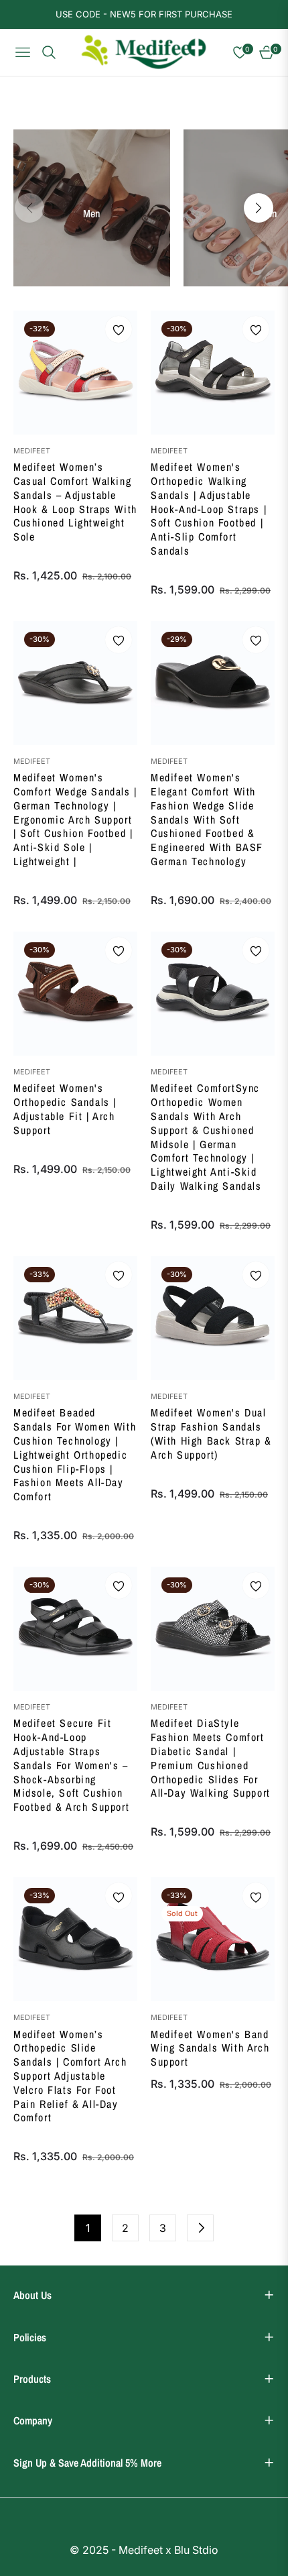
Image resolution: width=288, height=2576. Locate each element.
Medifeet (32, 451)
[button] (259, 208)
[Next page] (200, 2228)
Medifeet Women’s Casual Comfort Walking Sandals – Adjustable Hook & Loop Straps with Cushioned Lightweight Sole (75, 502)
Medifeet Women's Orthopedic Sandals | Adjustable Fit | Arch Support (65, 1109)
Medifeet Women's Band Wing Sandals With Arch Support (210, 2048)
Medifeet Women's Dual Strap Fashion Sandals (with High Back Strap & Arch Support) (211, 1434)
